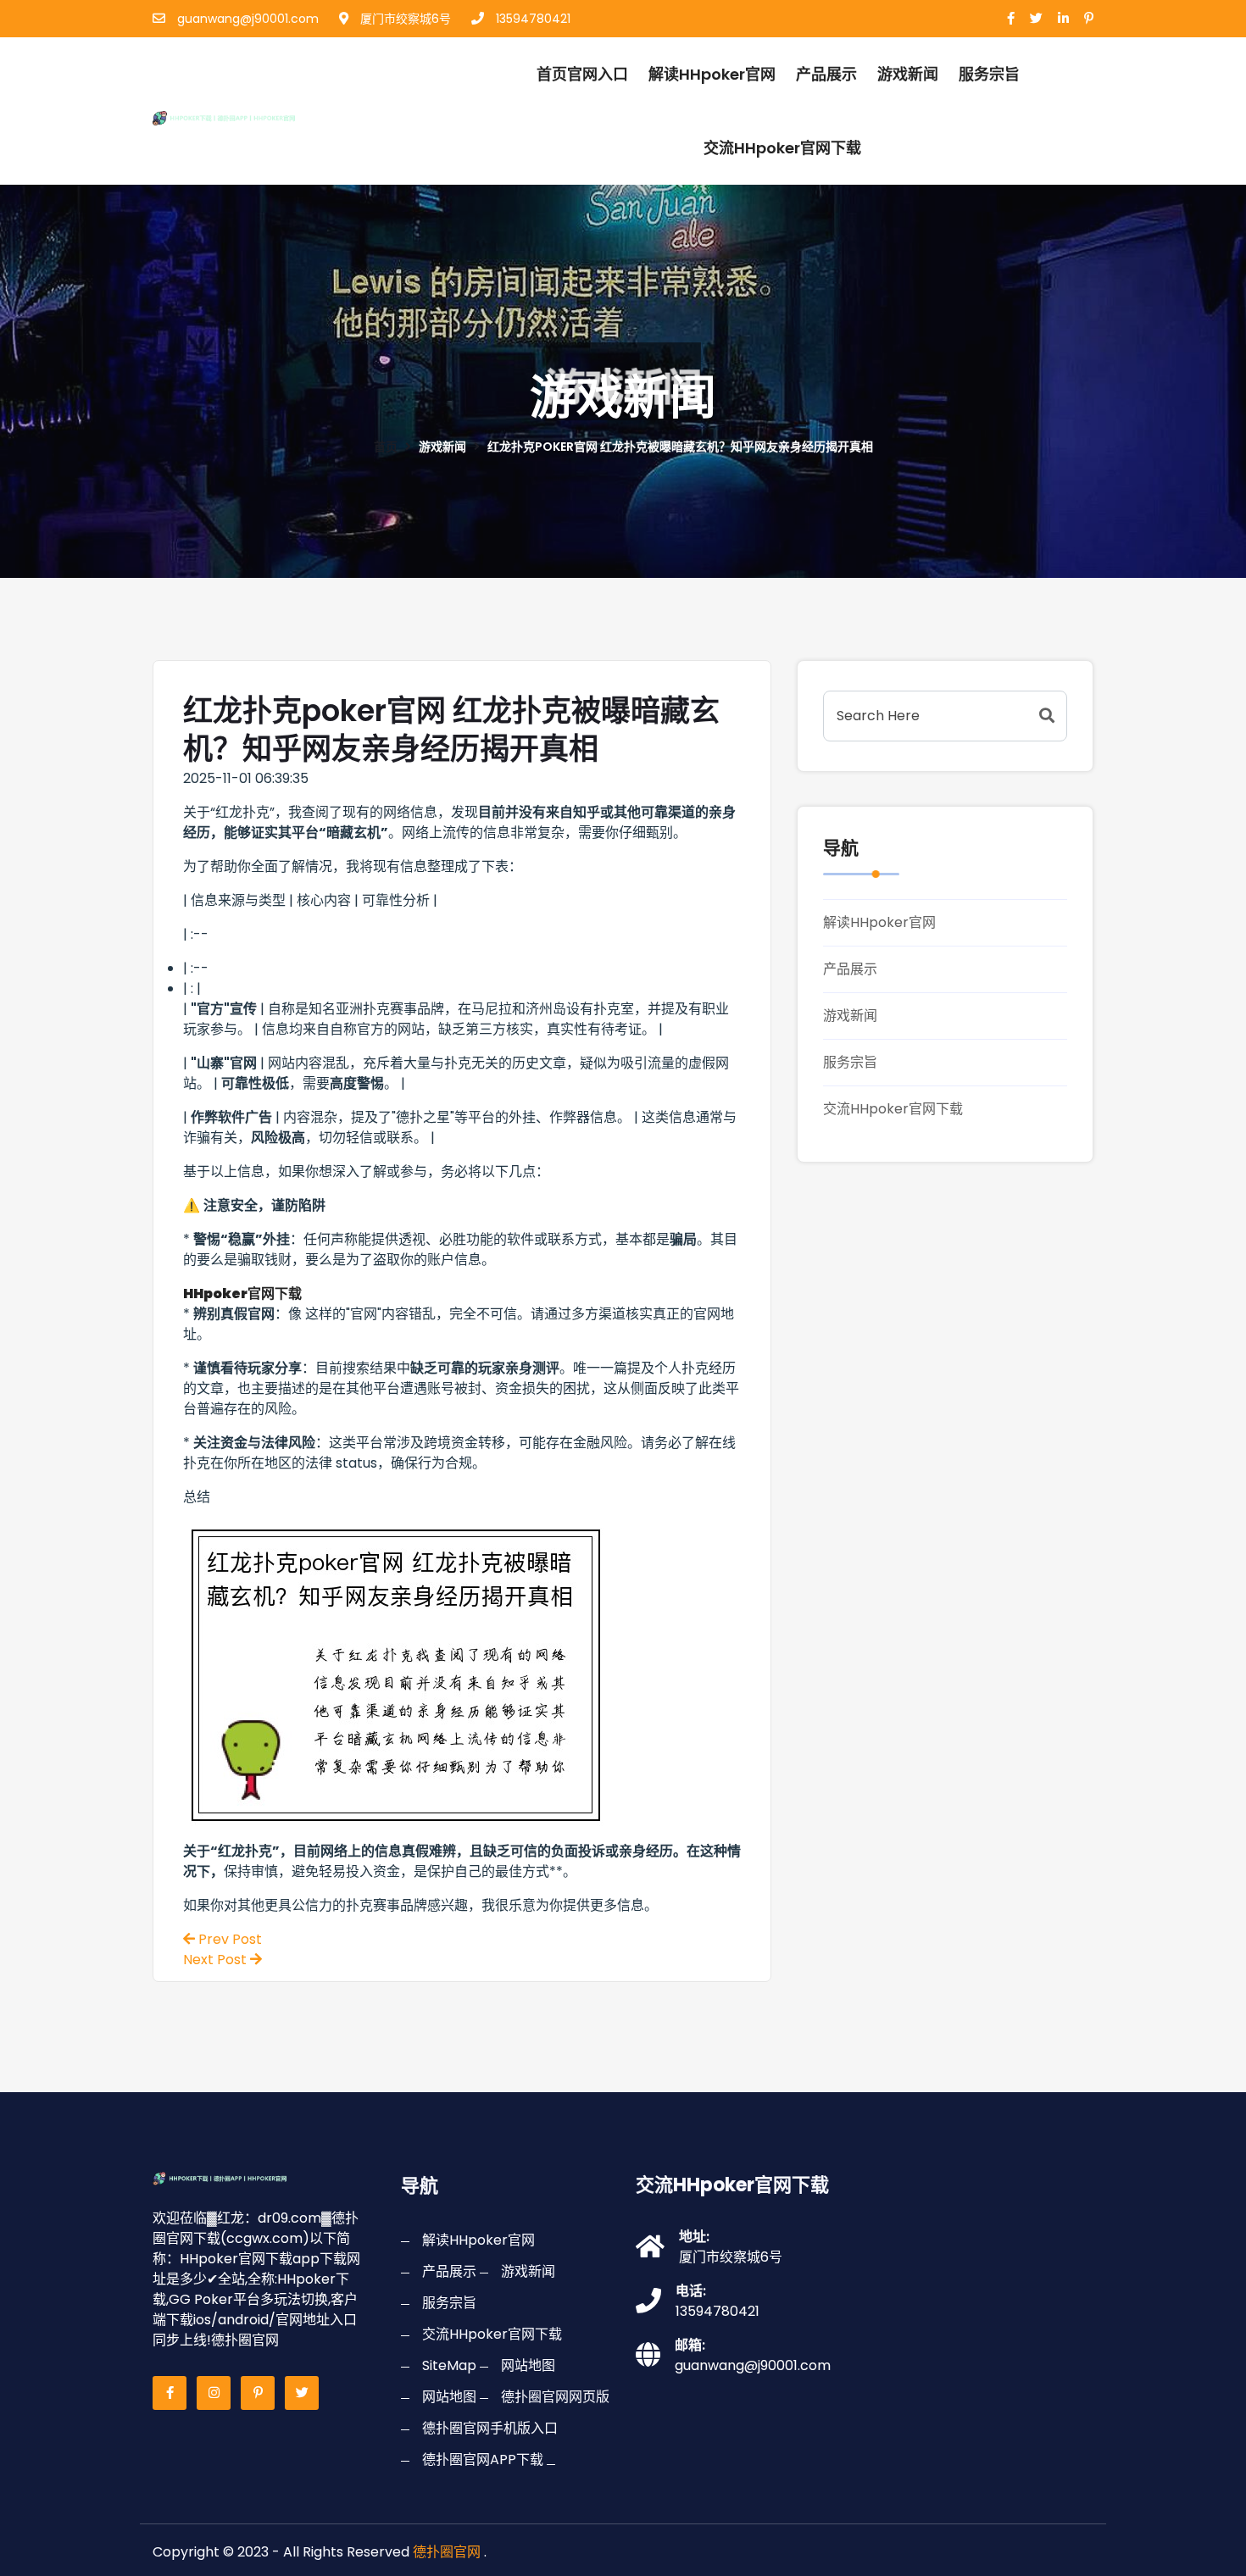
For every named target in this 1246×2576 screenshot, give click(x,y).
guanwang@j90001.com (246, 19)
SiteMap (449, 2365)
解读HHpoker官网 (712, 74)
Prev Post (228, 1939)
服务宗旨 (989, 74)
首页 (386, 447)
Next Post (217, 1960)
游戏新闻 (908, 74)
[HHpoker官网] (245, 116)
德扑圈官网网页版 (555, 2397)
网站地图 (528, 2365)
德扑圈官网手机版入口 (490, 2428)
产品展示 (826, 74)
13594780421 (531, 19)
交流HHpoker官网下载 (782, 148)
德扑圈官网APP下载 (483, 2459)
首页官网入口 (582, 74)
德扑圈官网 (447, 2552)
